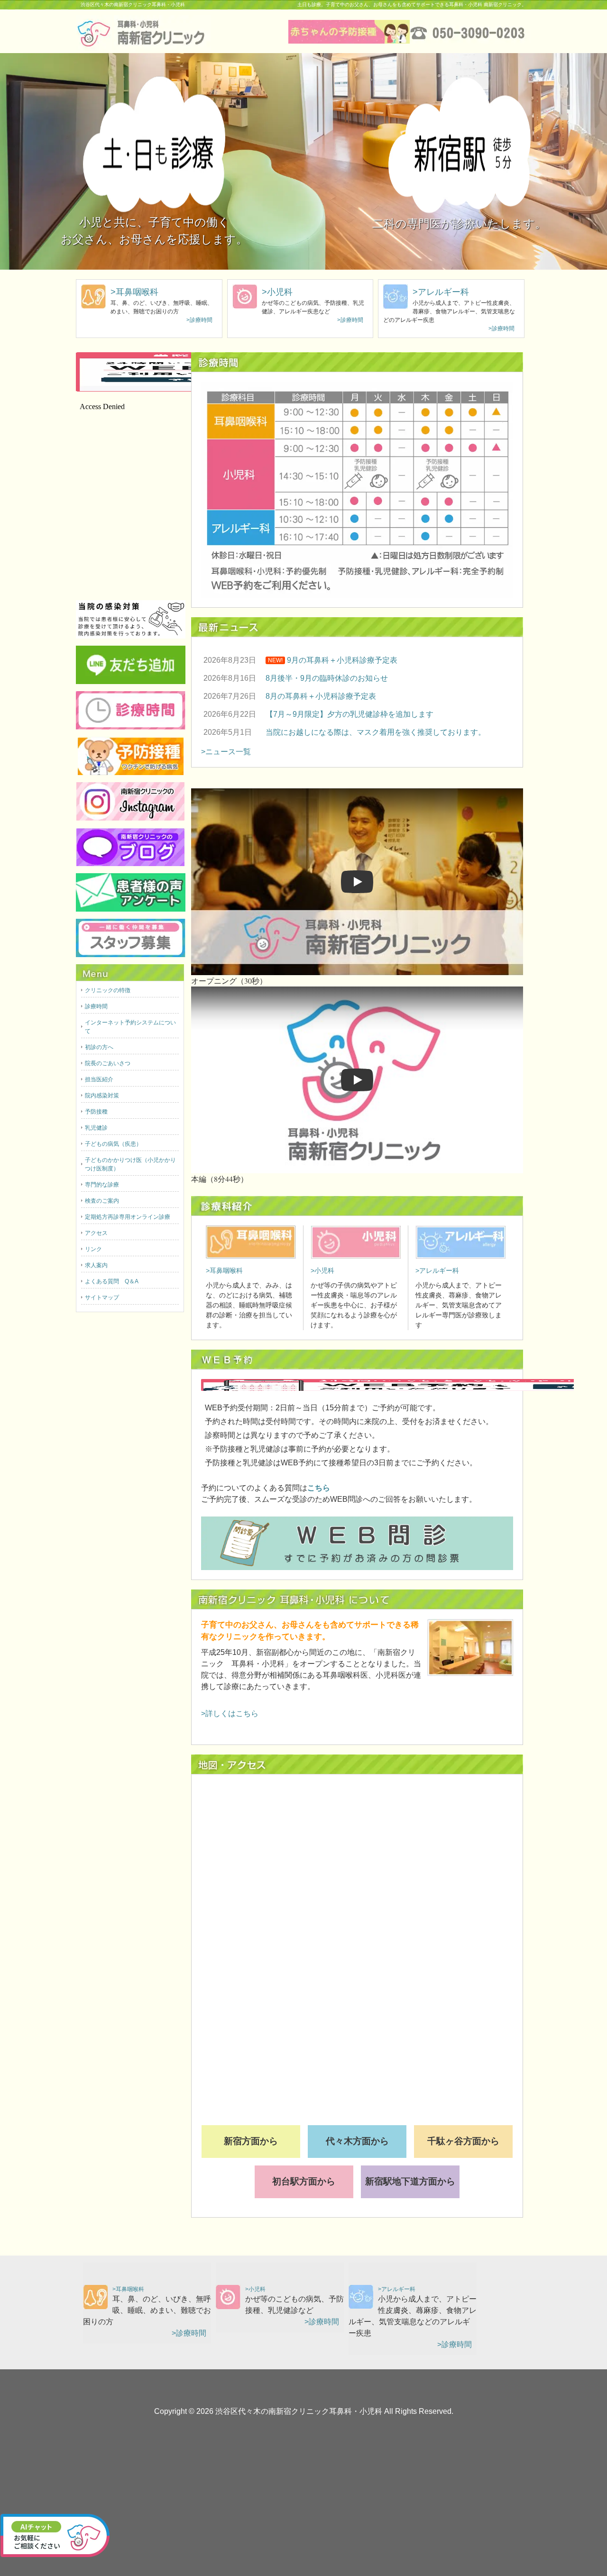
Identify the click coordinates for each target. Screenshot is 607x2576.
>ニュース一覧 (226, 752)
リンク (93, 1249)
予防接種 (96, 1112)
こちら (319, 1488)
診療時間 (96, 1006)
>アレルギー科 (441, 292)
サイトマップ (102, 1297)
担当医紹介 (99, 1079)
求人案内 (96, 1265)
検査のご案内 (102, 1201)
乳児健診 (96, 1128)
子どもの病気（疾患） (113, 1144)
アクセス (96, 1233)
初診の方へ (99, 1047)
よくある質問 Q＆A (112, 1281)
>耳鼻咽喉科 (134, 292)
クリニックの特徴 (108, 990)
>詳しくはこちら (230, 1713)
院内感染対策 (102, 1096)
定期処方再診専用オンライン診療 (128, 1217)
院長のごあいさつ (108, 1063)
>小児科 (277, 292)
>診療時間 (199, 320)
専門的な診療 (102, 1185)
